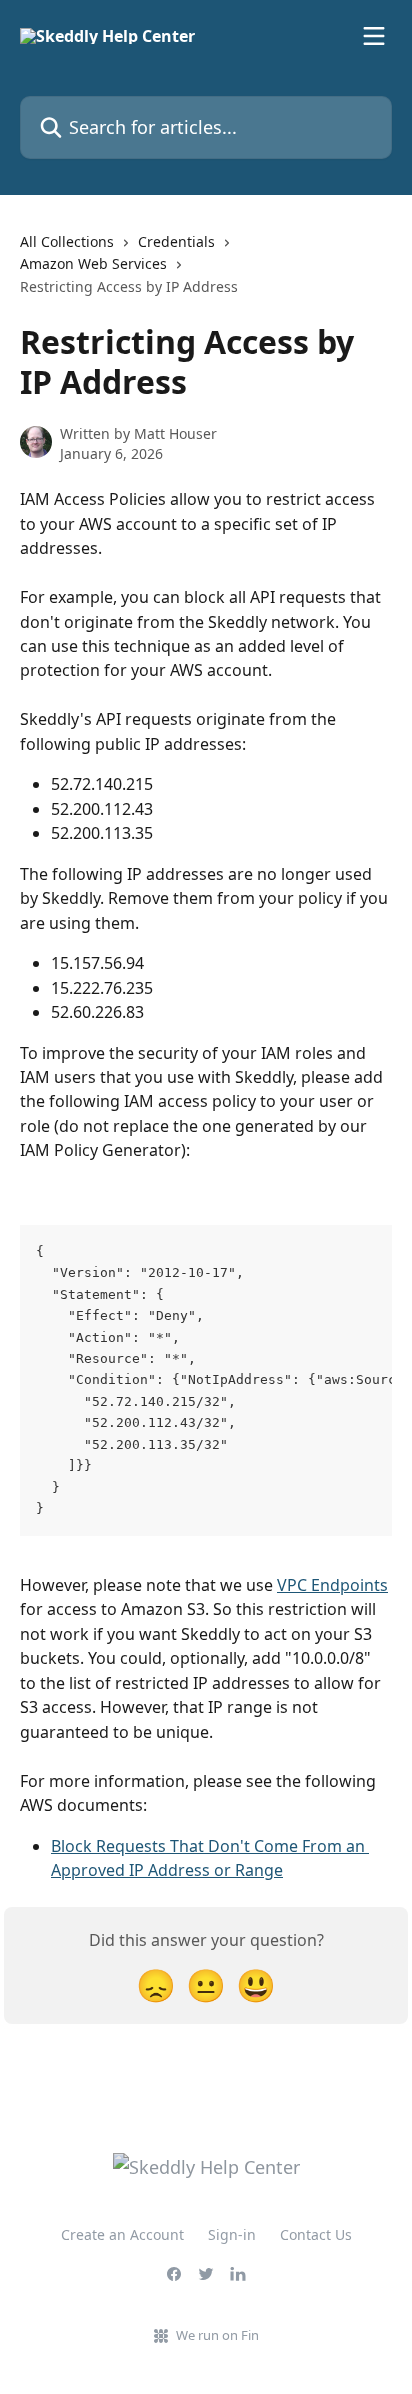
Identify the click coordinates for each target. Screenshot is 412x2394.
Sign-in (232, 2234)
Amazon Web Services (93, 263)
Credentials (176, 241)
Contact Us (316, 2234)
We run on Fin (217, 2335)
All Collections (67, 241)
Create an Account (122, 2234)
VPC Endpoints (332, 1585)
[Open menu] (374, 36)
